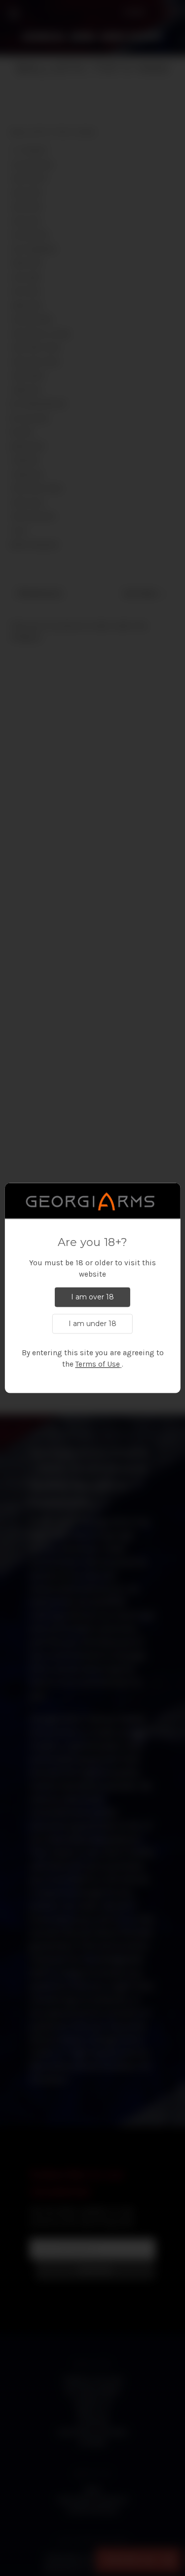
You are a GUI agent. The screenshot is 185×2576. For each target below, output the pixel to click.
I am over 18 (92, 1297)
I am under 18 (92, 1324)
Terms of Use (98, 1365)
